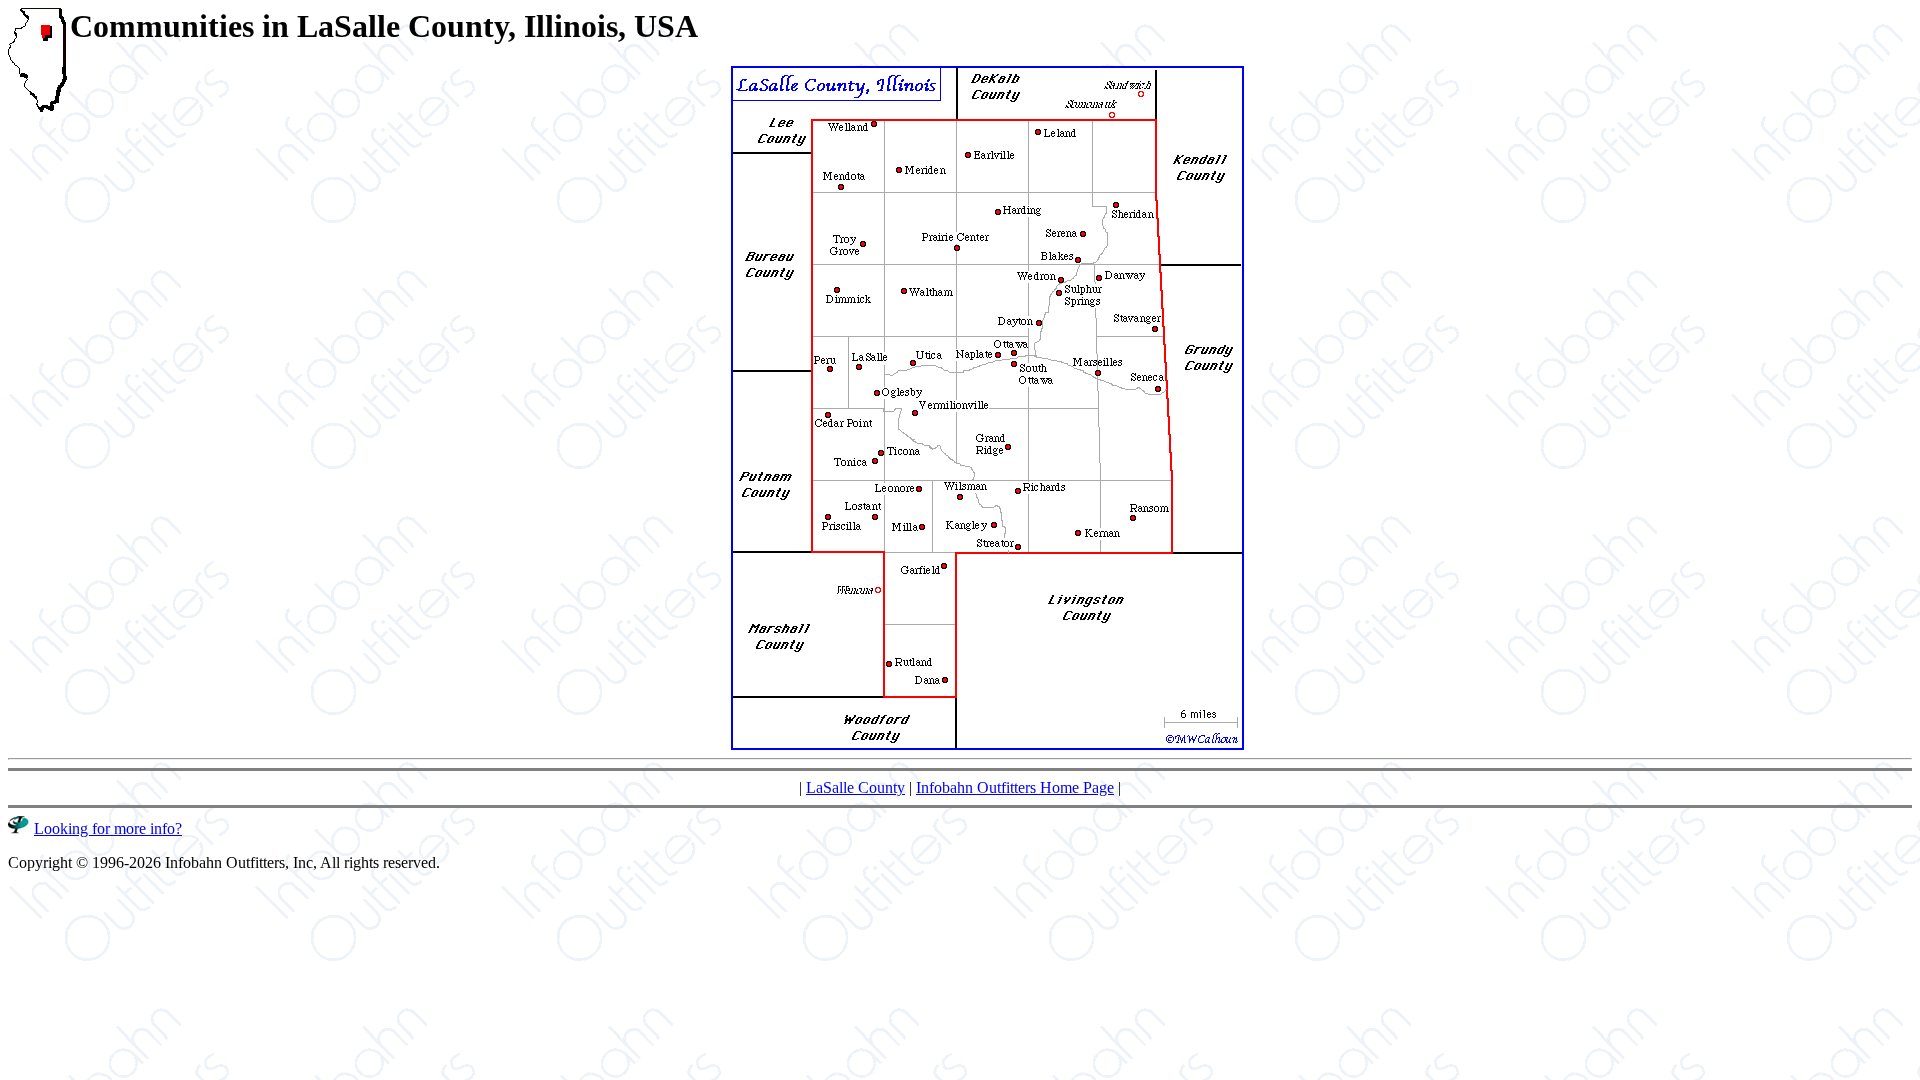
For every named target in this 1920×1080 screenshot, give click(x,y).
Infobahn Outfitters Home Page (1015, 787)
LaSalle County (855, 787)
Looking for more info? (108, 828)
